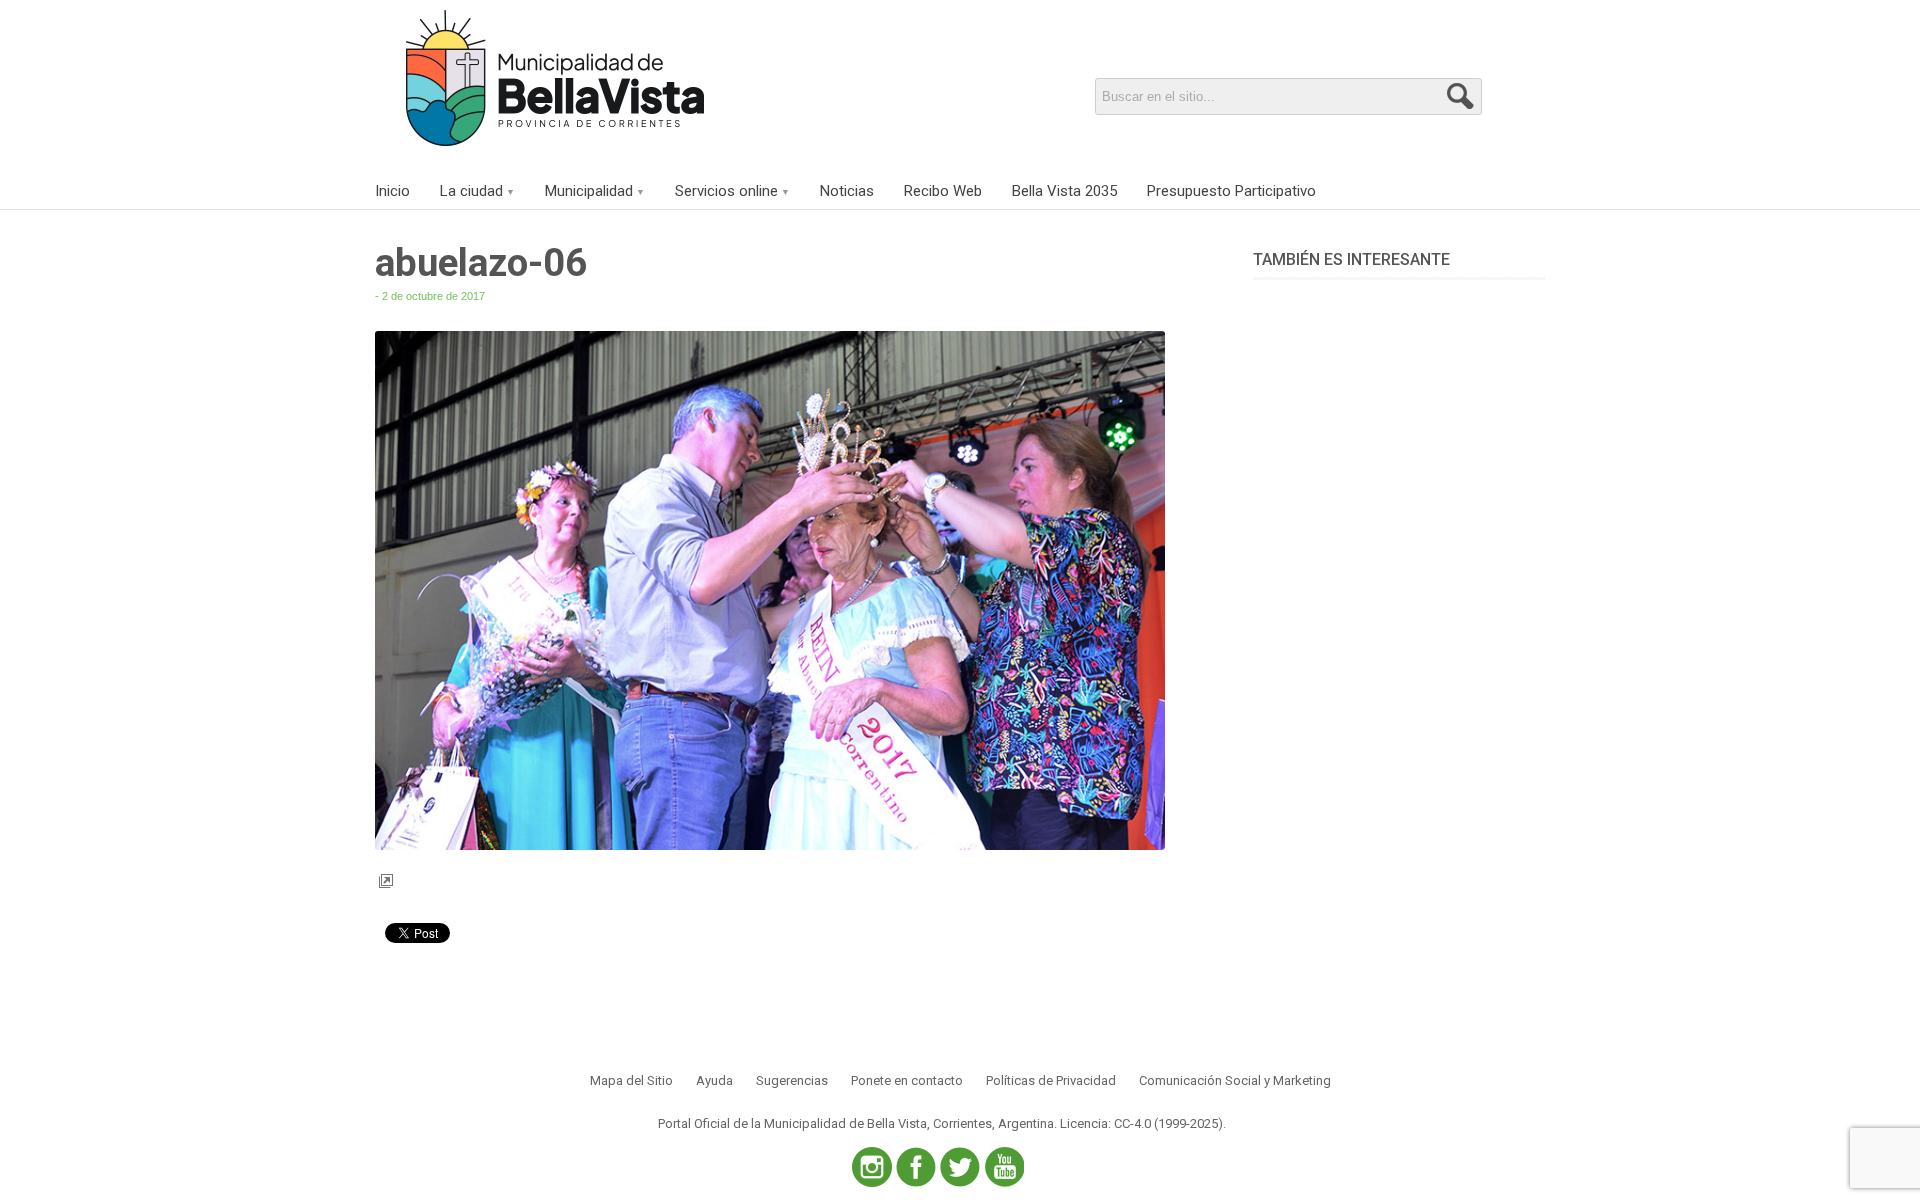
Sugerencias (792, 1080)
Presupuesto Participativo (1231, 191)
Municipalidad (589, 191)
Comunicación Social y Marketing (1235, 1080)
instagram (872, 1167)
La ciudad (471, 191)
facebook (916, 1167)
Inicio (392, 191)
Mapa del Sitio (631, 1080)
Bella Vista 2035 (1064, 191)
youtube (1004, 1167)
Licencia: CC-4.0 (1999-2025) (1141, 1123)
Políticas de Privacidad (1051, 1080)
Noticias (847, 191)
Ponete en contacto (907, 1080)
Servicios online (726, 191)
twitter (960, 1167)
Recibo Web (943, 191)
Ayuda (714, 1080)
